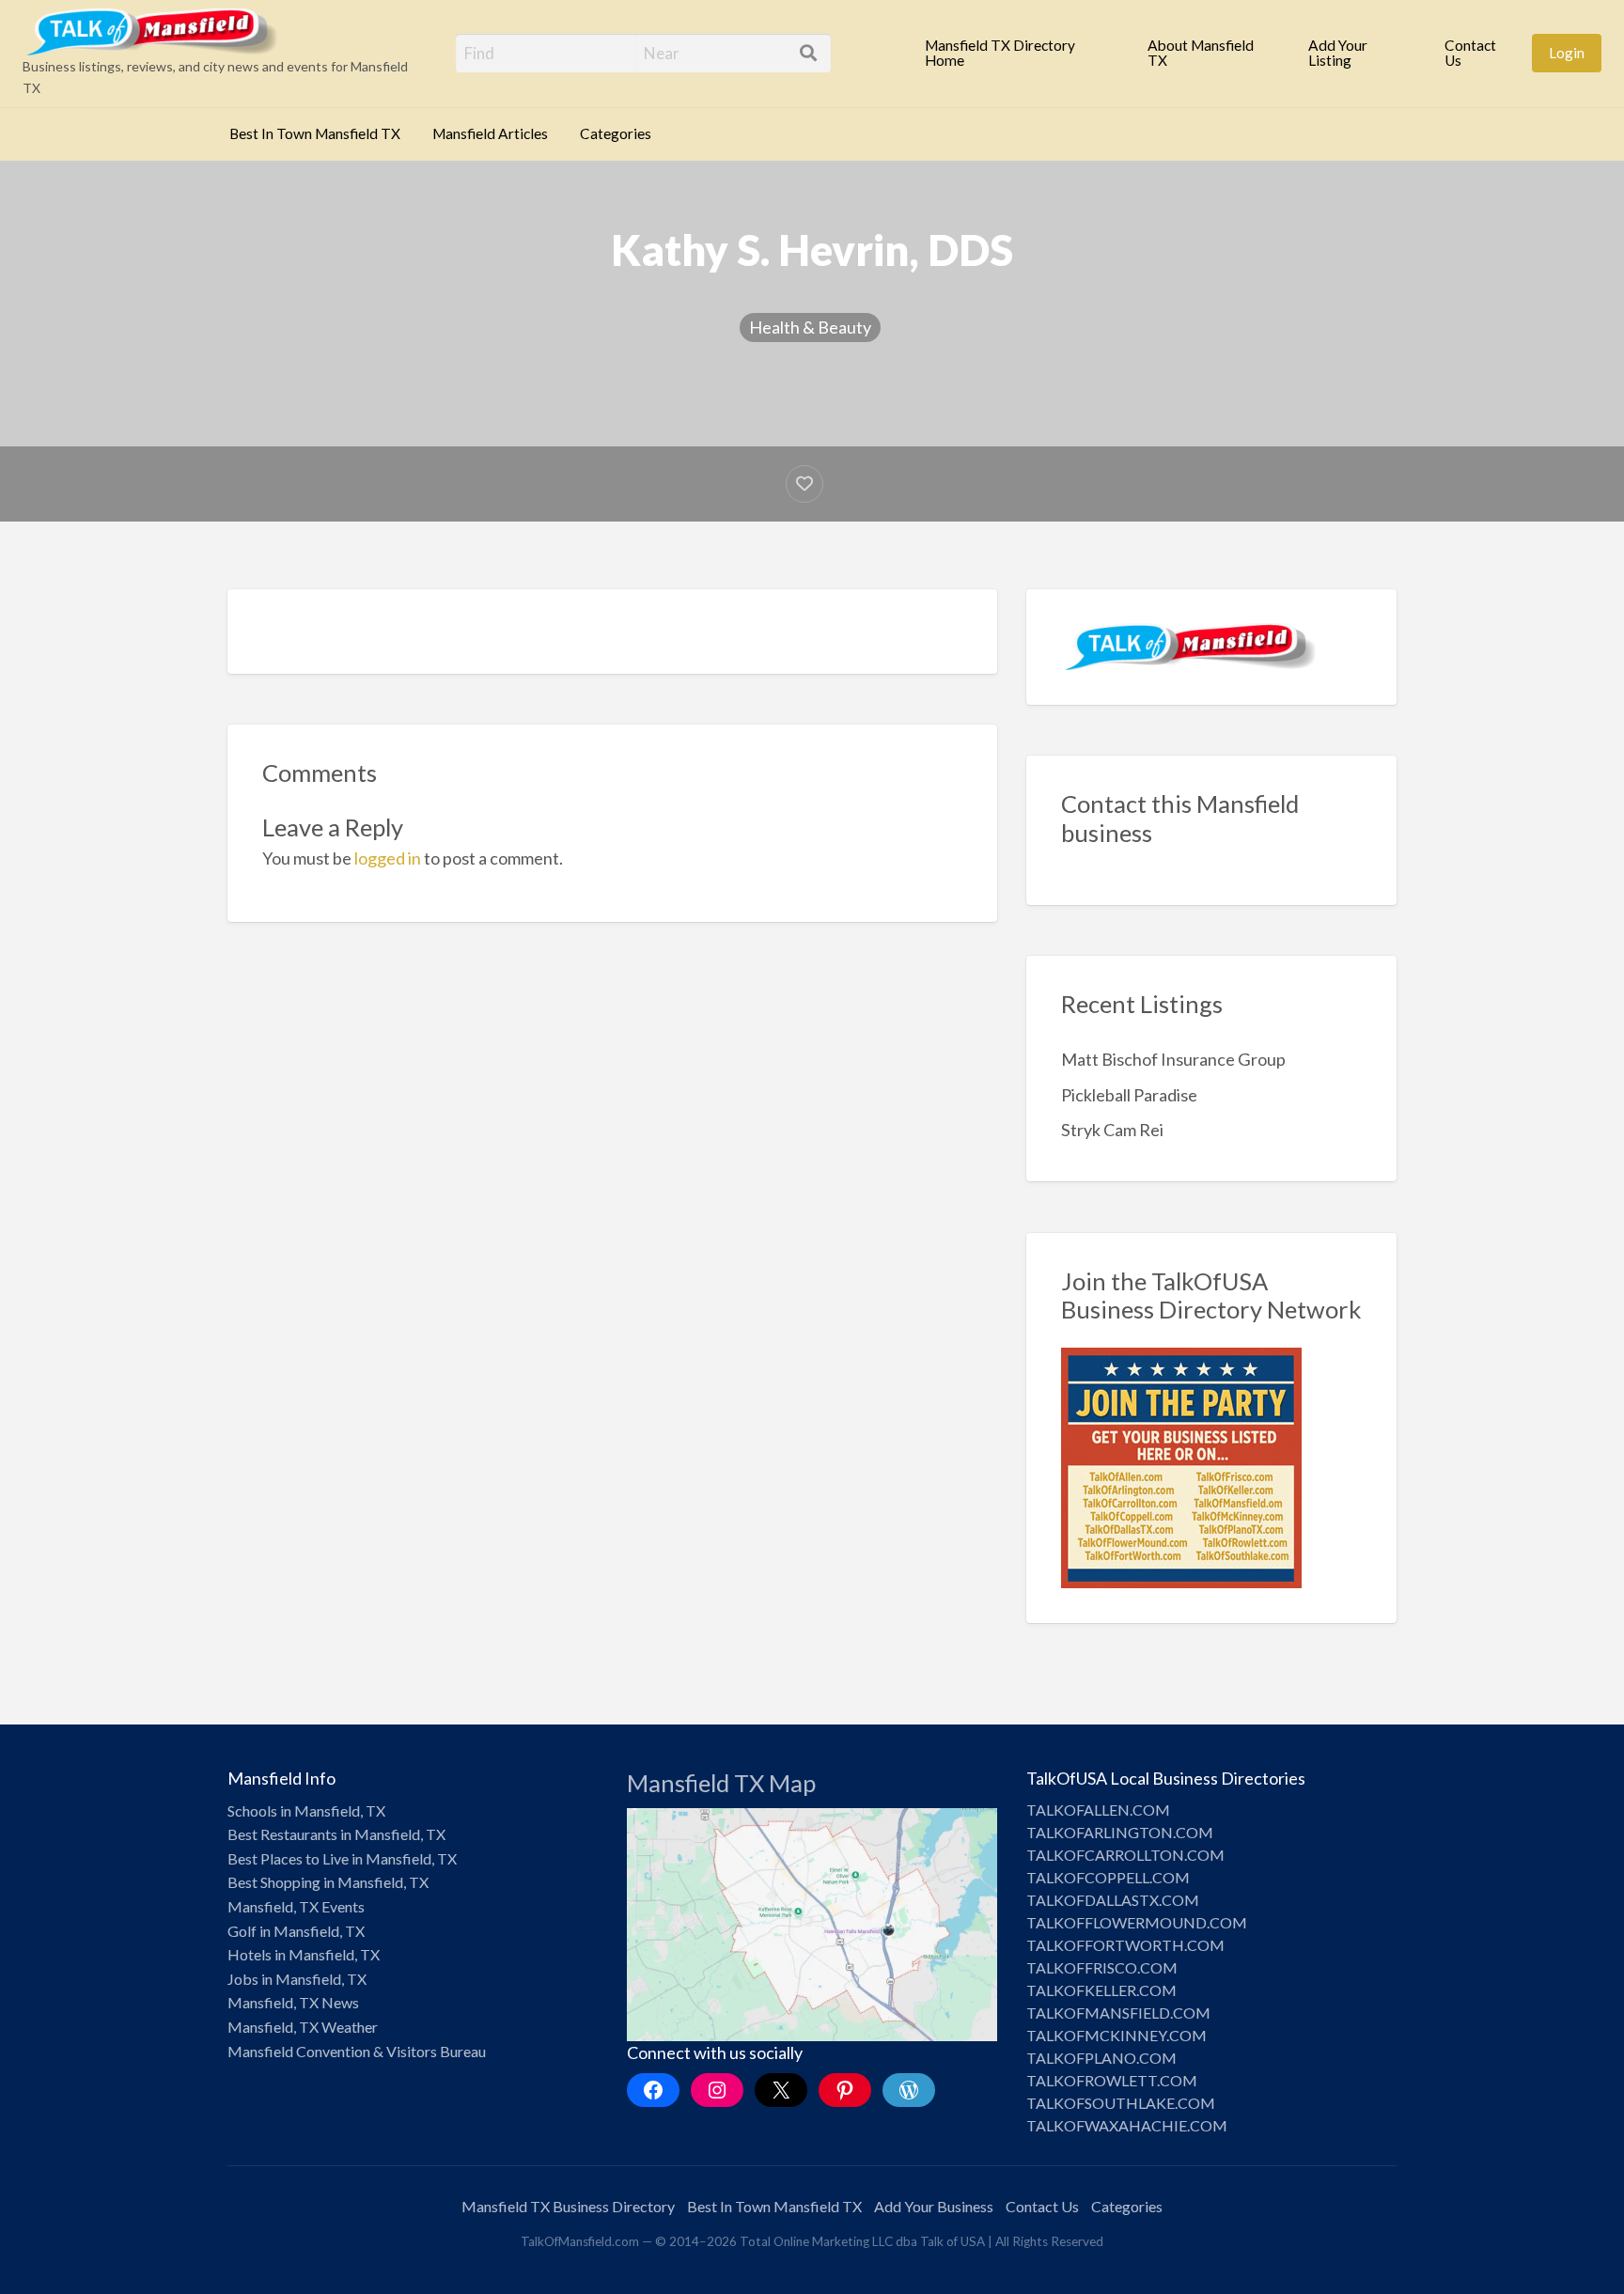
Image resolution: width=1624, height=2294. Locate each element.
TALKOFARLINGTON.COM (1120, 1832)
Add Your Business (934, 2206)
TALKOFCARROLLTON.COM (1125, 1855)
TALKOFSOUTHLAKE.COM (1121, 2103)
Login (1567, 53)
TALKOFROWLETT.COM (1112, 2080)
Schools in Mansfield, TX (306, 1810)
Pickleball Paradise (1129, 1095)
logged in (388, 858)
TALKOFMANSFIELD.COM (1118, 2013)
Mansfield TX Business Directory (568, 2206)
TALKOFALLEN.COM (1098, 1810)
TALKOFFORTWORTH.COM (1125, 1945)
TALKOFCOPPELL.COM (1108, 1877)
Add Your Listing (1338, 53)
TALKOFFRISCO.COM (1102, 1967)
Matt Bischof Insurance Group (1173, 1059)
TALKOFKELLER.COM (1101, 1990)
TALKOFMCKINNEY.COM (1116, 2035)
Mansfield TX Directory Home (1000, 53)
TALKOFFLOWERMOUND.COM (1137, 1922)
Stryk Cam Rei (1112, 1130)
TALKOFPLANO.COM (1101, 2058)
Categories (616, 133)
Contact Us (1470, 53)
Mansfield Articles (490, 133)
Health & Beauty (810, 327)
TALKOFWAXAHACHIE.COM (1127, 2125)
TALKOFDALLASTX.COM (1113, 1900)
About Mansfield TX (1201, 53)
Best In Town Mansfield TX (315, 133)
